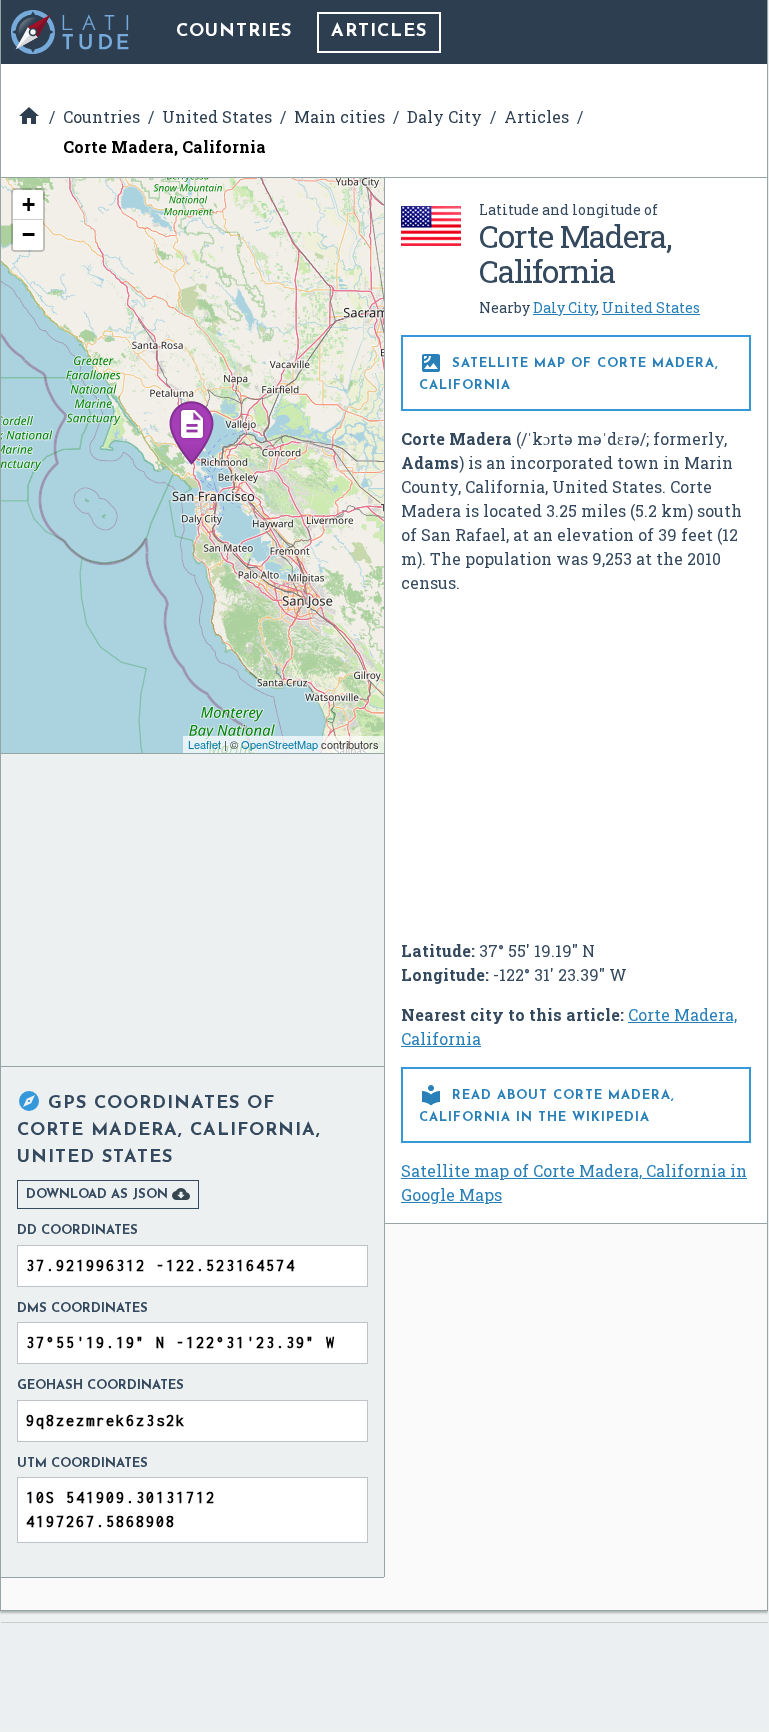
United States (651, 307)
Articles (379, 32)
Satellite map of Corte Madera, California (569, 371)
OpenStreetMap (279, 744)
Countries (234, 32)
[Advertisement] (576, 759)
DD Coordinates (77, 1230)
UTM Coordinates (82, 1463)
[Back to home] (71, 32)
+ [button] (28, 204)
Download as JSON (108, 1194)
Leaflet (204, 744)
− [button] (28, 234)
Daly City (564, 307)
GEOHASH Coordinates (100, 1385)
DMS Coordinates (82, 1308)
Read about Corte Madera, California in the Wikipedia (547, 1103)
